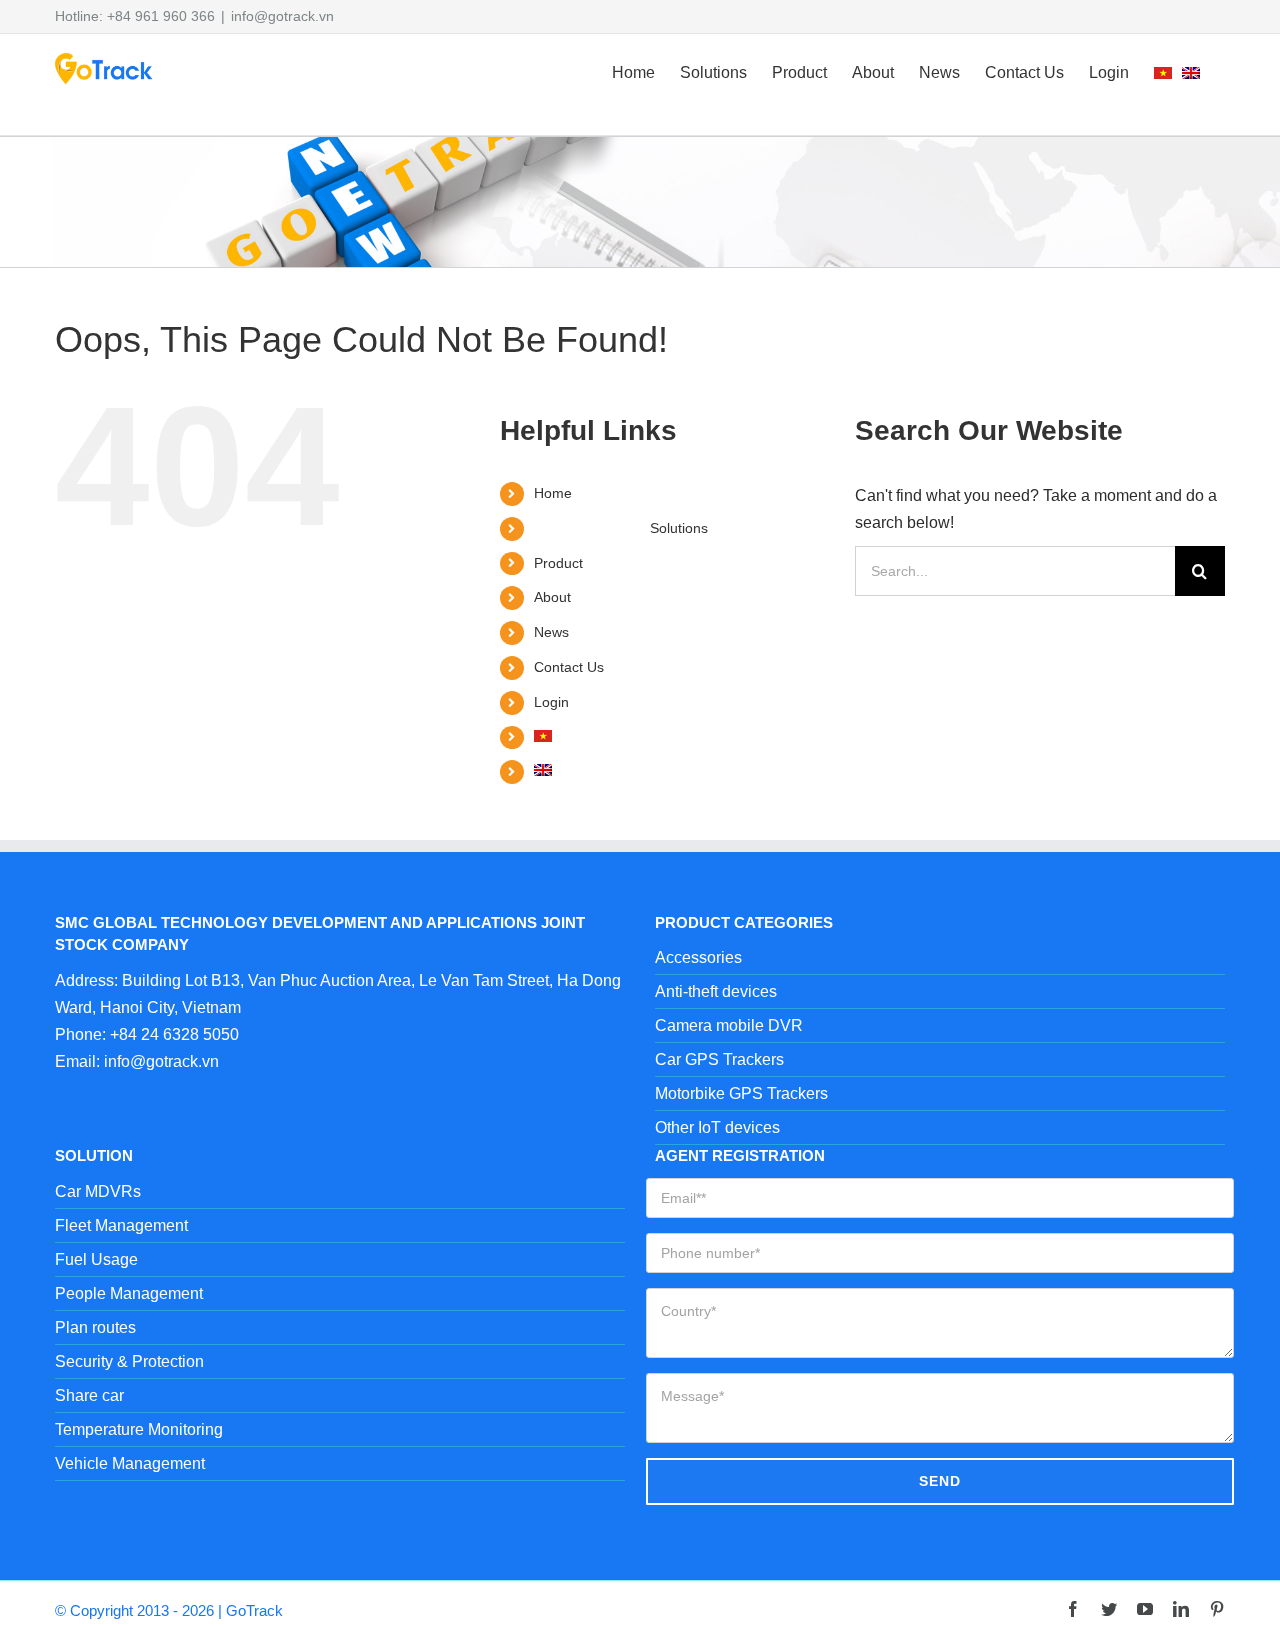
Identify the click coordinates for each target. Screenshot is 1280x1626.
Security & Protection (129, 1361)
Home (553, 493)
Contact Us (569, 667)
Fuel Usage (96, 1259)
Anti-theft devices (716, 991)
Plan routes (95, 1327)
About (552, 597)
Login (551, 702)
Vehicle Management (130, 1463)
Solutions (679, 528)
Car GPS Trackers (719, 1059)
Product (558, 563)
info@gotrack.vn (282, 16)
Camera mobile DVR (729, 1025)
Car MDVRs (98, 1191)
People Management (129, 1293)
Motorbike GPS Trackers (741, 1093)
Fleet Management (121, 1225)
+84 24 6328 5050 (174, 1034)
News (551, 632)
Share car (89, 1395)
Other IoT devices (717, 1127)
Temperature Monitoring (139, 1429)
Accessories (698, 957)
